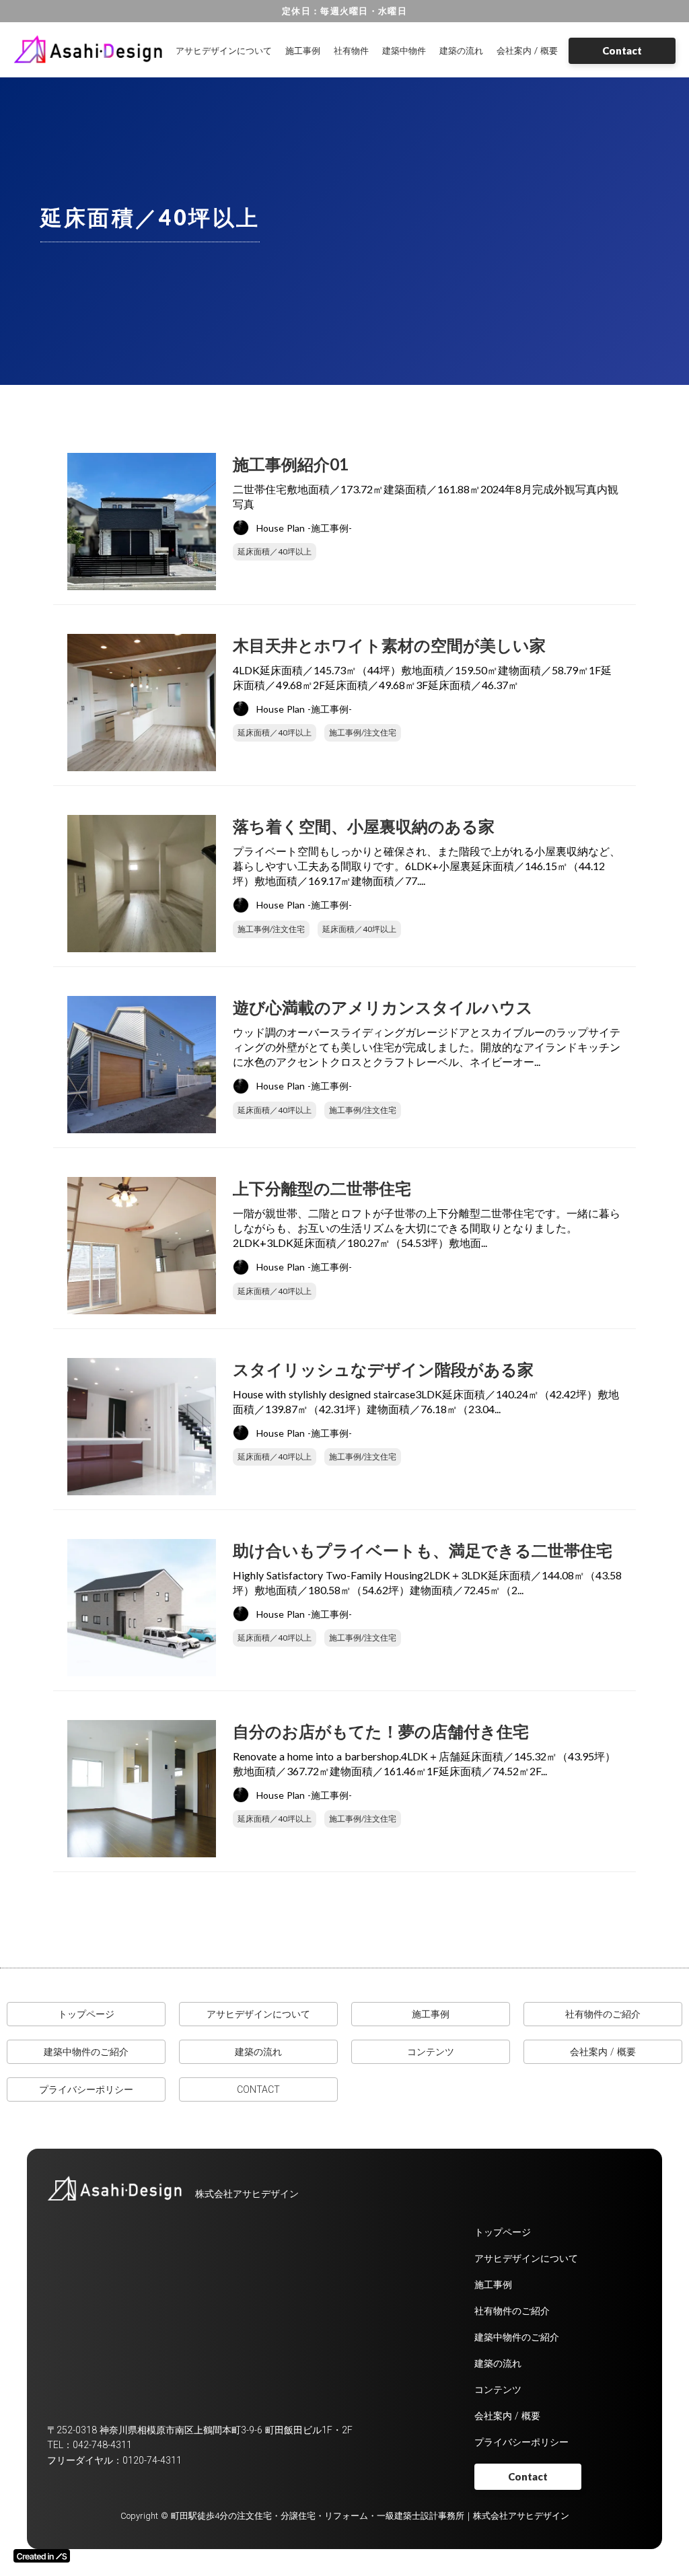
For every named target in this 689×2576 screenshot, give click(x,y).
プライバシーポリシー (86, 2089)
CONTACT (258, 2089)
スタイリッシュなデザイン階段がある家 (383, 1369)
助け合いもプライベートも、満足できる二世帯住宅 (423, 1550)
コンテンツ (431, 2052)
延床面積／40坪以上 (275, 551)
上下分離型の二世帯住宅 (322, 1188)
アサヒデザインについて (224, 50)
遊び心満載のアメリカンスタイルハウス (383, 1007)
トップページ (86, 2014)
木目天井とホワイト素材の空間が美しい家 (389, 645)
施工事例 (303, 50)
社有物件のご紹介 (603, 2014)
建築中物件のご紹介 (86, 2052)
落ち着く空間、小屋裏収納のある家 (364, 826)
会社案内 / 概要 (527, 50)
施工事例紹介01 (291, 464)
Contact (622, 50)
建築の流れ (461, 50)
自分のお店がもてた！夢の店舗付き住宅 (381, 1731)
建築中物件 (404, 50)
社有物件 (351, 50)
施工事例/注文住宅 (363, 732)
